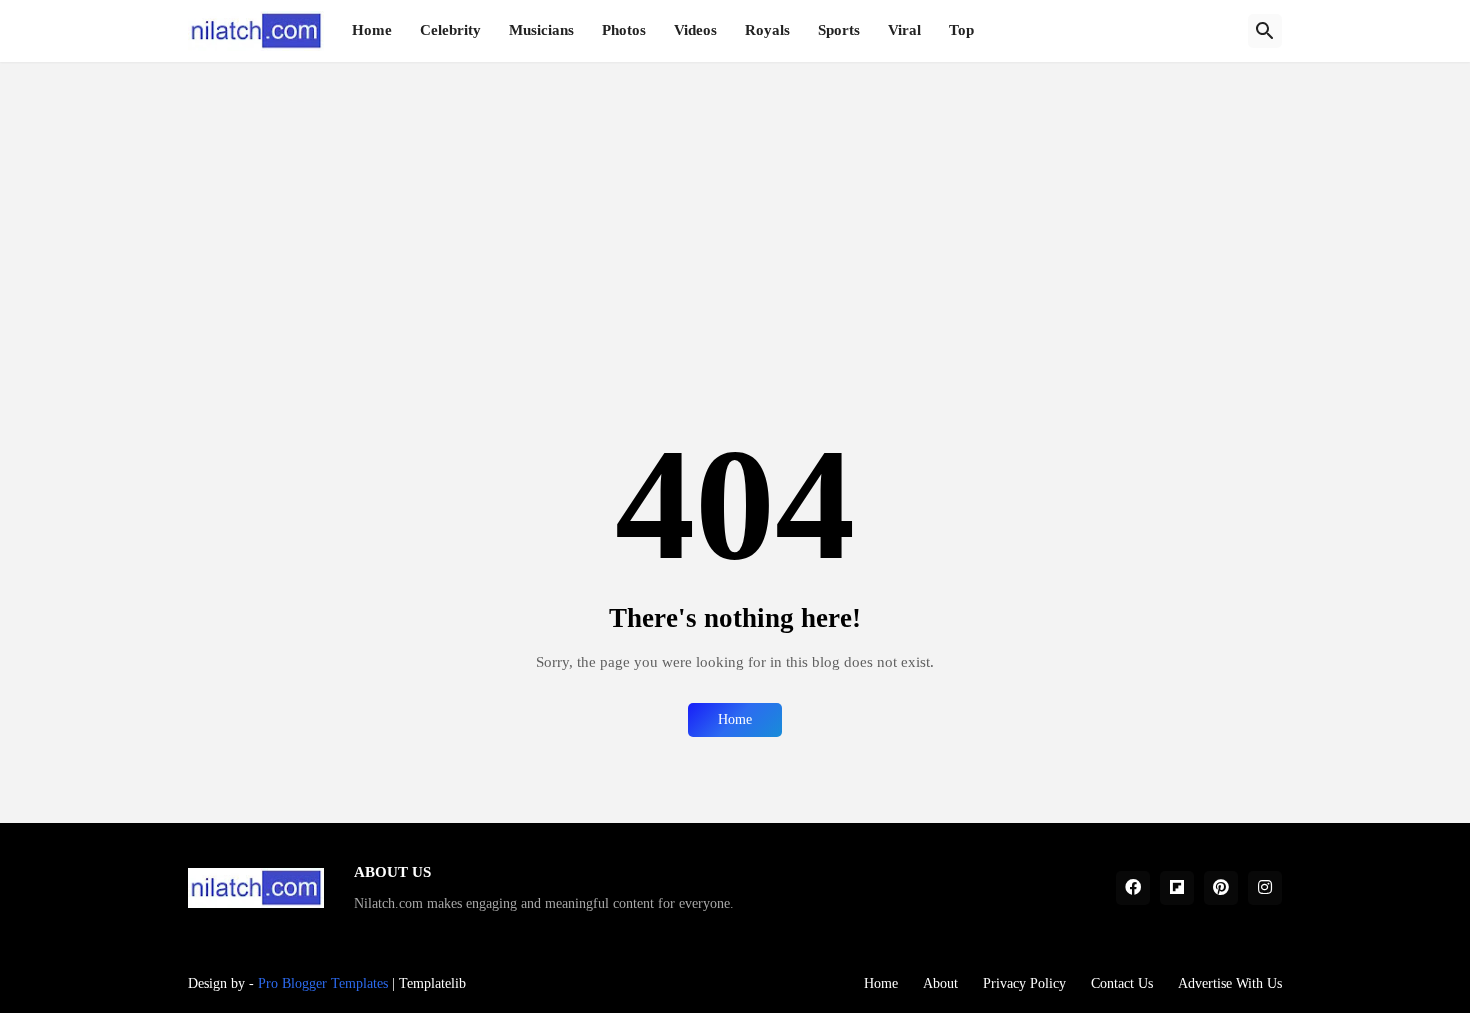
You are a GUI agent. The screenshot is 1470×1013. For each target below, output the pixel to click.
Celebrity (450, 30)
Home (372, 30)
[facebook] (1133, 888)
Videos (695, 30)
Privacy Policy (1024, 983)
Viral (904, 30)
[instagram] (1265, 888)
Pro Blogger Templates (323, 983)
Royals (767, 30)
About (940, 983)
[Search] (1265, 31)
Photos (624, 30)
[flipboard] (1177, 888)
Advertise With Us (1230, 983)
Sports (839, 30)
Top (961, 30)
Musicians (541, 30)
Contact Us (1122, 983)
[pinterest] (1221, 888)
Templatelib (432, 983)
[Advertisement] (735, 202)
